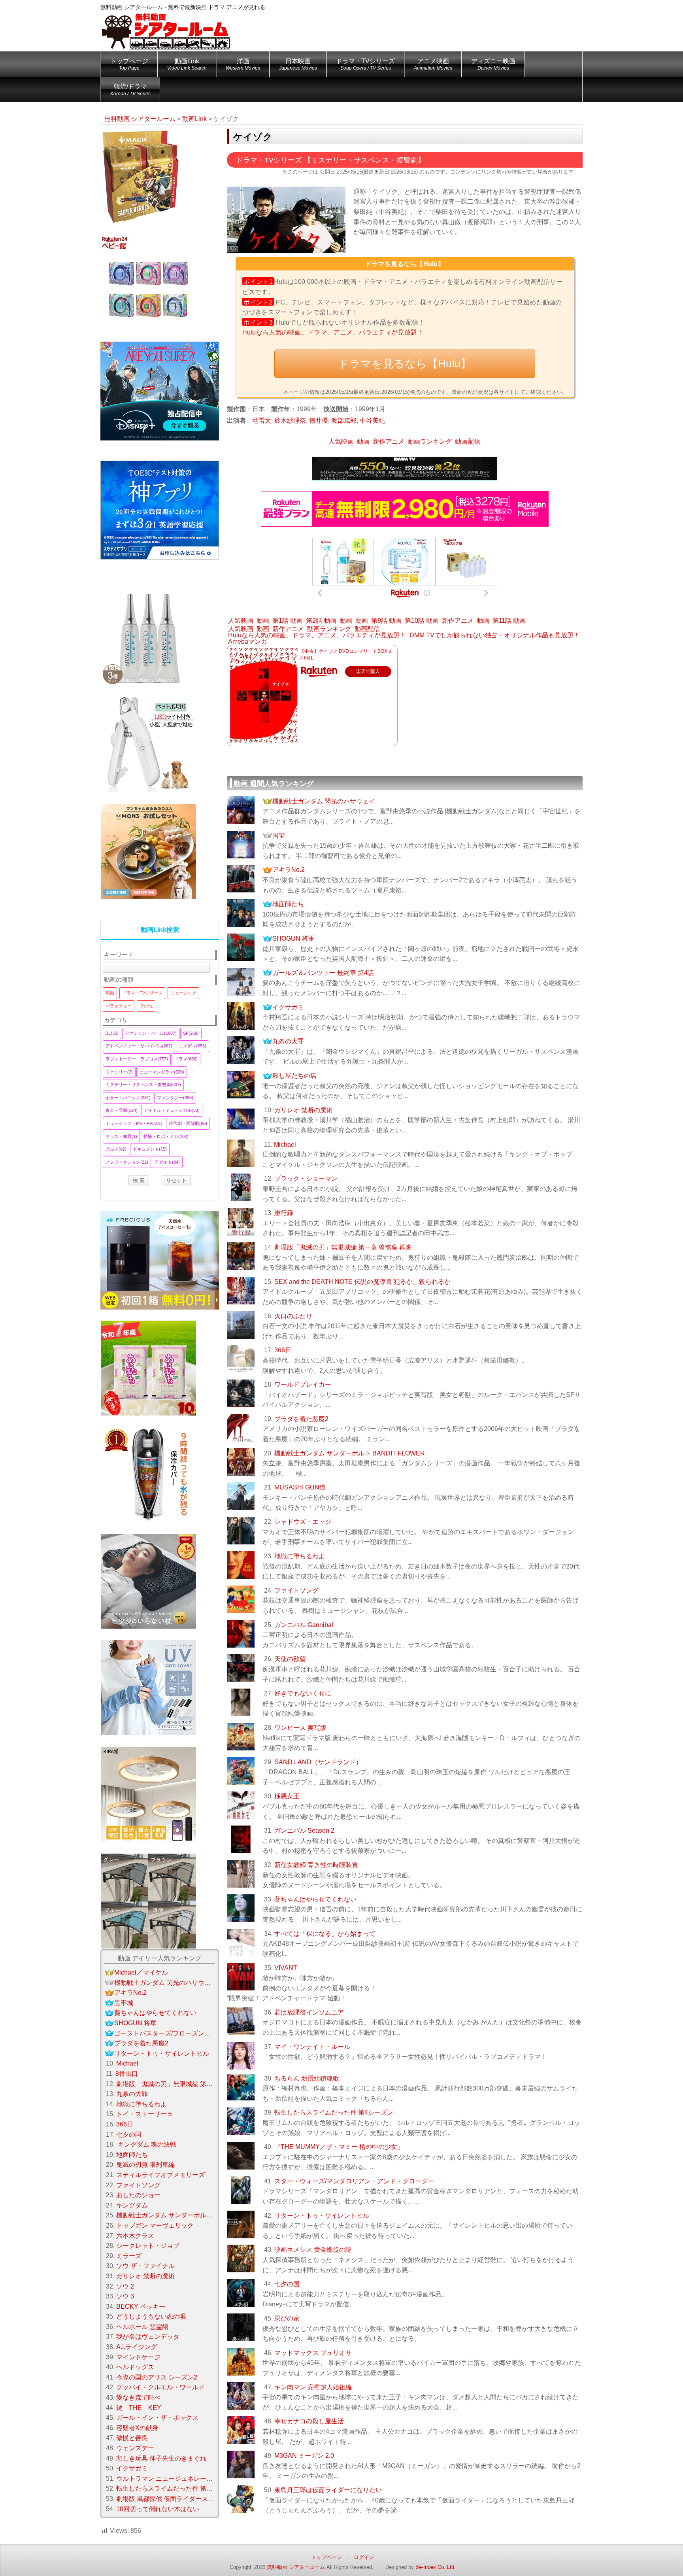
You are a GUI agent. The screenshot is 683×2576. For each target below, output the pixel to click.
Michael (285, 1144)
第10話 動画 (422, 621)
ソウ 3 (125, 2296)
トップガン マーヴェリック (155, 2225)
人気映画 (341, 441)
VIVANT (286, 1968)
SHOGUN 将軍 (293, 938)
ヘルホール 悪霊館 (142, 2327)
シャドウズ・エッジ (303, 1522)
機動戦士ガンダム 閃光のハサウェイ (324, 801)
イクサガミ (288, 1007)
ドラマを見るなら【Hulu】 (405, 364)
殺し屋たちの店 (294, 1076)
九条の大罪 (288, 1041)
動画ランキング (430, 441)
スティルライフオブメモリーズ (160, 2175)
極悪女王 (287, 1796)
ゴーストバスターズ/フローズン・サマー (172, 2033)
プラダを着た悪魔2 (301, 1419)
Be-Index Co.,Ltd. (436, 2567)
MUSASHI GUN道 (300, 1487)
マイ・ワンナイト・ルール (312, 2047)
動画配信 (468, 441)
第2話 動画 (321, 621)
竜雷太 (262, 421)
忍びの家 (287, 2318)
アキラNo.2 (289, 870)
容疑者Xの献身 (137, 2428)
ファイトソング (296, 1590)
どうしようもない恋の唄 (151, 2316)
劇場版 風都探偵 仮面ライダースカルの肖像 (178, 2499)
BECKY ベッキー (141, 2307)
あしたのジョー (138, 2195)
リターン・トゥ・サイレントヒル (322, 2216)
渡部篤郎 (344, 421)
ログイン (364, 2557)
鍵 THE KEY (139, 2408)
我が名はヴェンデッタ (148, 2337)
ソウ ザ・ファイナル (145, 2266)
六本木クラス (135, 2236)
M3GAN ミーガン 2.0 (304, 2456)
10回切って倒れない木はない (158, 2509)
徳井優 (319, 421)
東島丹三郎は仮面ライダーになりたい (328, 2490)
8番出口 (127, 2074)
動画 (363, 441)
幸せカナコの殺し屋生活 (309, 2421)
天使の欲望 (290, 1659)
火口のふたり (293, 1316)
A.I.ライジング (137, 2347)
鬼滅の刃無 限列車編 (145, 2165)
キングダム (132, 2205)
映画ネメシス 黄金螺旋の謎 (313, 2250)
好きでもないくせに (303, 1693)
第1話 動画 (288, 621)
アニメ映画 (433, 64)
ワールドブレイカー (303, 1384)
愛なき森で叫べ (138, 2397)
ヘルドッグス (135, 2367)
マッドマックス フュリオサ (313, 2353)
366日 (283, 1350)
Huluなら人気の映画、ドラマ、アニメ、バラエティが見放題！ (333, 332)
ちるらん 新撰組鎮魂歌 (307, 2078)
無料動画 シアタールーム (296, 2567)
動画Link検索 (160, 930)
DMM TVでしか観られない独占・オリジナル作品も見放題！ (495, 635)
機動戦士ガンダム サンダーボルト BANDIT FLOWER (350, 1453)
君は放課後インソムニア (309, 2012)
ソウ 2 (125, 2286)
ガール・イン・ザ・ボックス (157, 2418)
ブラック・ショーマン (306, 1178)
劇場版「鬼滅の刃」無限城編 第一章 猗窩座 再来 (343, 1247)
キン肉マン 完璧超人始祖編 (313, 2387)
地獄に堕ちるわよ (300, 1556)
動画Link (187, 64)
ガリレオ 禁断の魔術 (304, 1110)
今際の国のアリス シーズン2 (157, 2377)
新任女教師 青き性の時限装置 (316, 1865)
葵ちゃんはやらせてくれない (315, 1899)
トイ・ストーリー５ (145, 2114)
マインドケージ (138, 2357)
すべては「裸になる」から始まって (325, 1934)
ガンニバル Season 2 (304, 1830)
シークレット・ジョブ (148, 2246)
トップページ (129, 64)
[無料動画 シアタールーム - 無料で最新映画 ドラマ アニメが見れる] (166, 26)
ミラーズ (129, 2256)
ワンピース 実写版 (300, 1728)
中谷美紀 (372, 421)
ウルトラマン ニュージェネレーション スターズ (184, 2479)
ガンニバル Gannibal (304, 1625)
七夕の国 (287, 2284)
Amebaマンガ (248, 642)
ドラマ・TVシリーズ (365, 64)
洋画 (243, 64)
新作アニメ (389, 441)
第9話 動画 (386, 621)
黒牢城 (124, 2003)
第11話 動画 (509, 621)
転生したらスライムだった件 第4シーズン (334, 2112)
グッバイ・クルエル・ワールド (160, 2387)
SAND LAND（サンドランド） (318, 1762)
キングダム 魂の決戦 (146, 2144)
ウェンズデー (135, 2448)
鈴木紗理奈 (290, 421)
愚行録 (284, 1213)
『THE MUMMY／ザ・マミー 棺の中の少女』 (339, 2147)
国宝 (279, 836)
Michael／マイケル (141, 1972)
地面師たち (288, 904)
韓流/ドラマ (130, 90)
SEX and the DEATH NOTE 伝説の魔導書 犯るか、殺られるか (362, 1282)
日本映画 (298, 64)
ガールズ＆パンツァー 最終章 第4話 (323, 973)
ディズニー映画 (493, 64)
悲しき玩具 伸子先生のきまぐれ (161, 2458)
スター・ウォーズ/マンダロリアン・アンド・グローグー (354, 2181)
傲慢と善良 (132, 2438)
